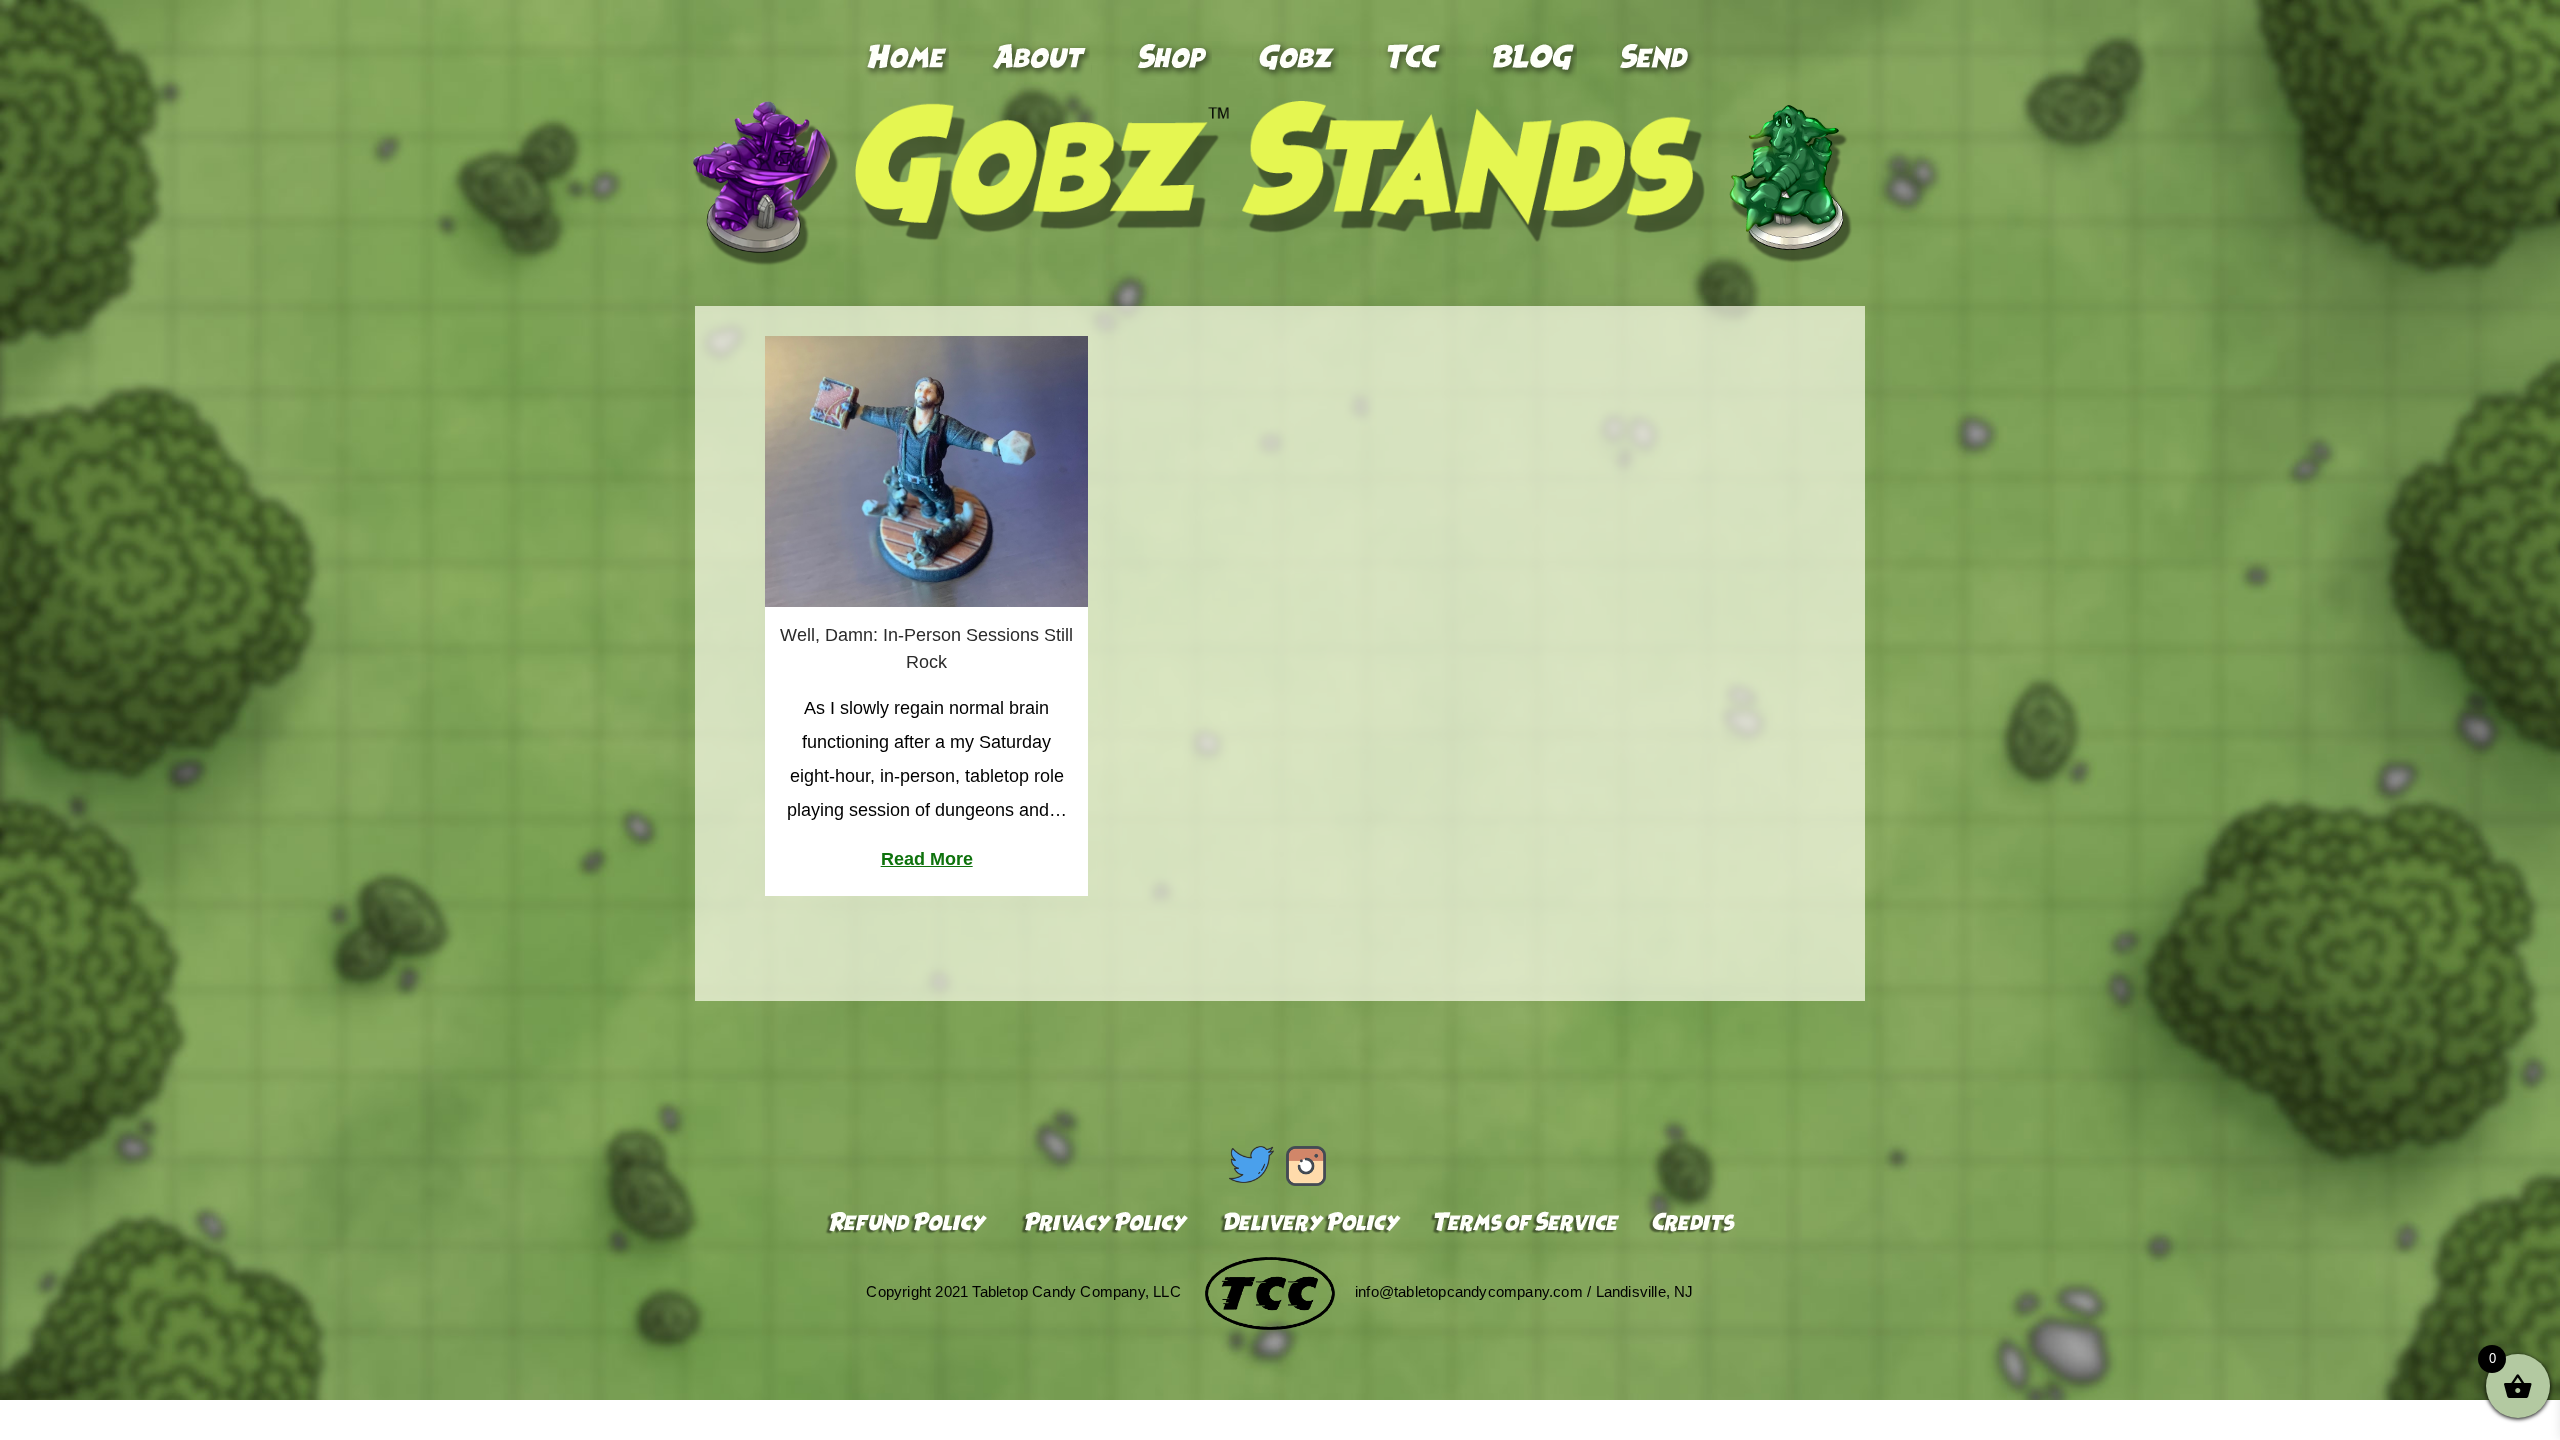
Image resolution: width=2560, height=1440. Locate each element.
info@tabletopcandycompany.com (1469, 1291)
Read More (927, 859)
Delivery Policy (1310, 1224)
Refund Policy (909, 1224)
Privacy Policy (1104, 1224)
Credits (1689, 1224)
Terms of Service (1524, 1224)
